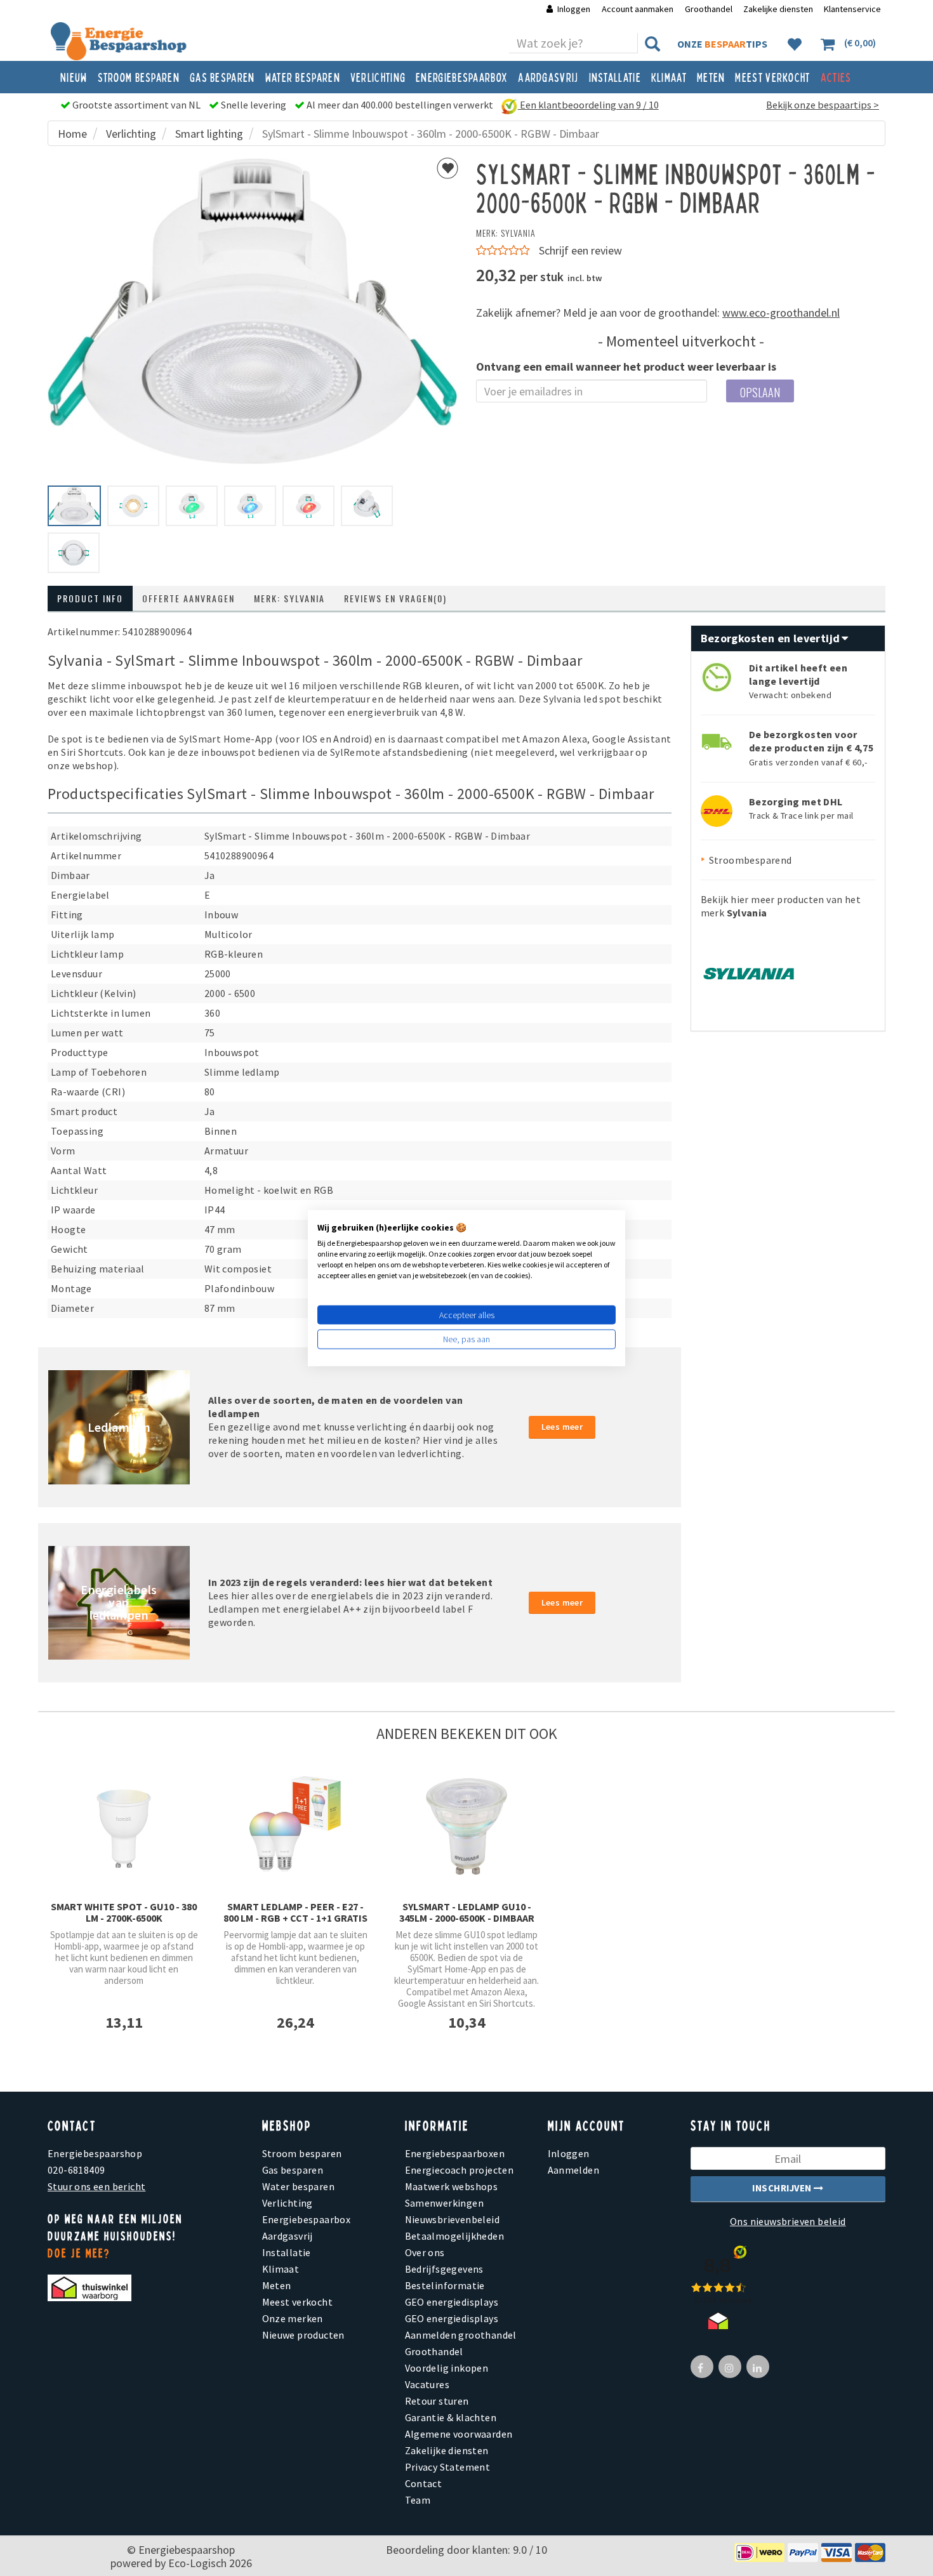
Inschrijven (783, 2188)
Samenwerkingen (445, 2203)
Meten (711, 77)
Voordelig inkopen (447, 2368)
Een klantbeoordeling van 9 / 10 (588, 105)
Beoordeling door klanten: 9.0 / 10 (466, 2550)
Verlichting (378, 77)
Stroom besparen (139, 77)
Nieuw (74, 77)
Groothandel (709, 9)
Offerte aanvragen (189, 598)
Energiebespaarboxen (455, 2153)
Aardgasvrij (548, 77)
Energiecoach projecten (460, 2170)
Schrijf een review (580, 250)
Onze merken (293, 2318)
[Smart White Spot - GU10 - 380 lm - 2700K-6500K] (124, 1826)
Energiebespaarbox (462, 77)
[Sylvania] (748, 969)
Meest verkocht (772, 77)
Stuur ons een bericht (96, 2186)
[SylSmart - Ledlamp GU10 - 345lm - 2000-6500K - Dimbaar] (466, 1825)
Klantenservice (852, 9)
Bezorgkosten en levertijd (772, 638)
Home (72, 134)
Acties (836, 77)
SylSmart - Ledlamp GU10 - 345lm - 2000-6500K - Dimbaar (467, 1912)
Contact (424, 2483)
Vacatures (427, 2384)
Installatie (615, 77)
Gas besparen (222, 77)
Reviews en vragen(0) (395, 598)
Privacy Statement (448, 2467)
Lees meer (562, 1427)
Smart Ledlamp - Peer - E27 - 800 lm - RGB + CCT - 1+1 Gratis (295, 1912)
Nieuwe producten (303, 2335)
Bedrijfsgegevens (444, 2269)
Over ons (425, 2252)
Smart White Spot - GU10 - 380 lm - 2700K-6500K (124, 1912)
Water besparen (303, 77)
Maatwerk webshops (452, 2186)
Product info (90, 598)
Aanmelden (574, 2170)
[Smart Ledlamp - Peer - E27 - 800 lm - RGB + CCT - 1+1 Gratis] (295, 1825)
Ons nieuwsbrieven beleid (788, 2221)
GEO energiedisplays (452, 2302)
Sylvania (518, 233)
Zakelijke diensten (778, 9)
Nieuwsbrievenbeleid (453, 2219)
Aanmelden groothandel (461, 2335)
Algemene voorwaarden (459, 2434)
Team (418, 2500)
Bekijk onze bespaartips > (823, 105)
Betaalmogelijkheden (455, 2236)
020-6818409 (76, 2170)
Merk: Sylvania (289, 598)
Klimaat (669, 77)
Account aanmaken (639, 9)
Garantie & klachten (451, 2417)
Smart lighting (209, 134)
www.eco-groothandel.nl (781, 313)
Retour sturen (437, 2401)
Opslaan (760, 392)
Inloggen (574, 9)
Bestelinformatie (445, 2285)
